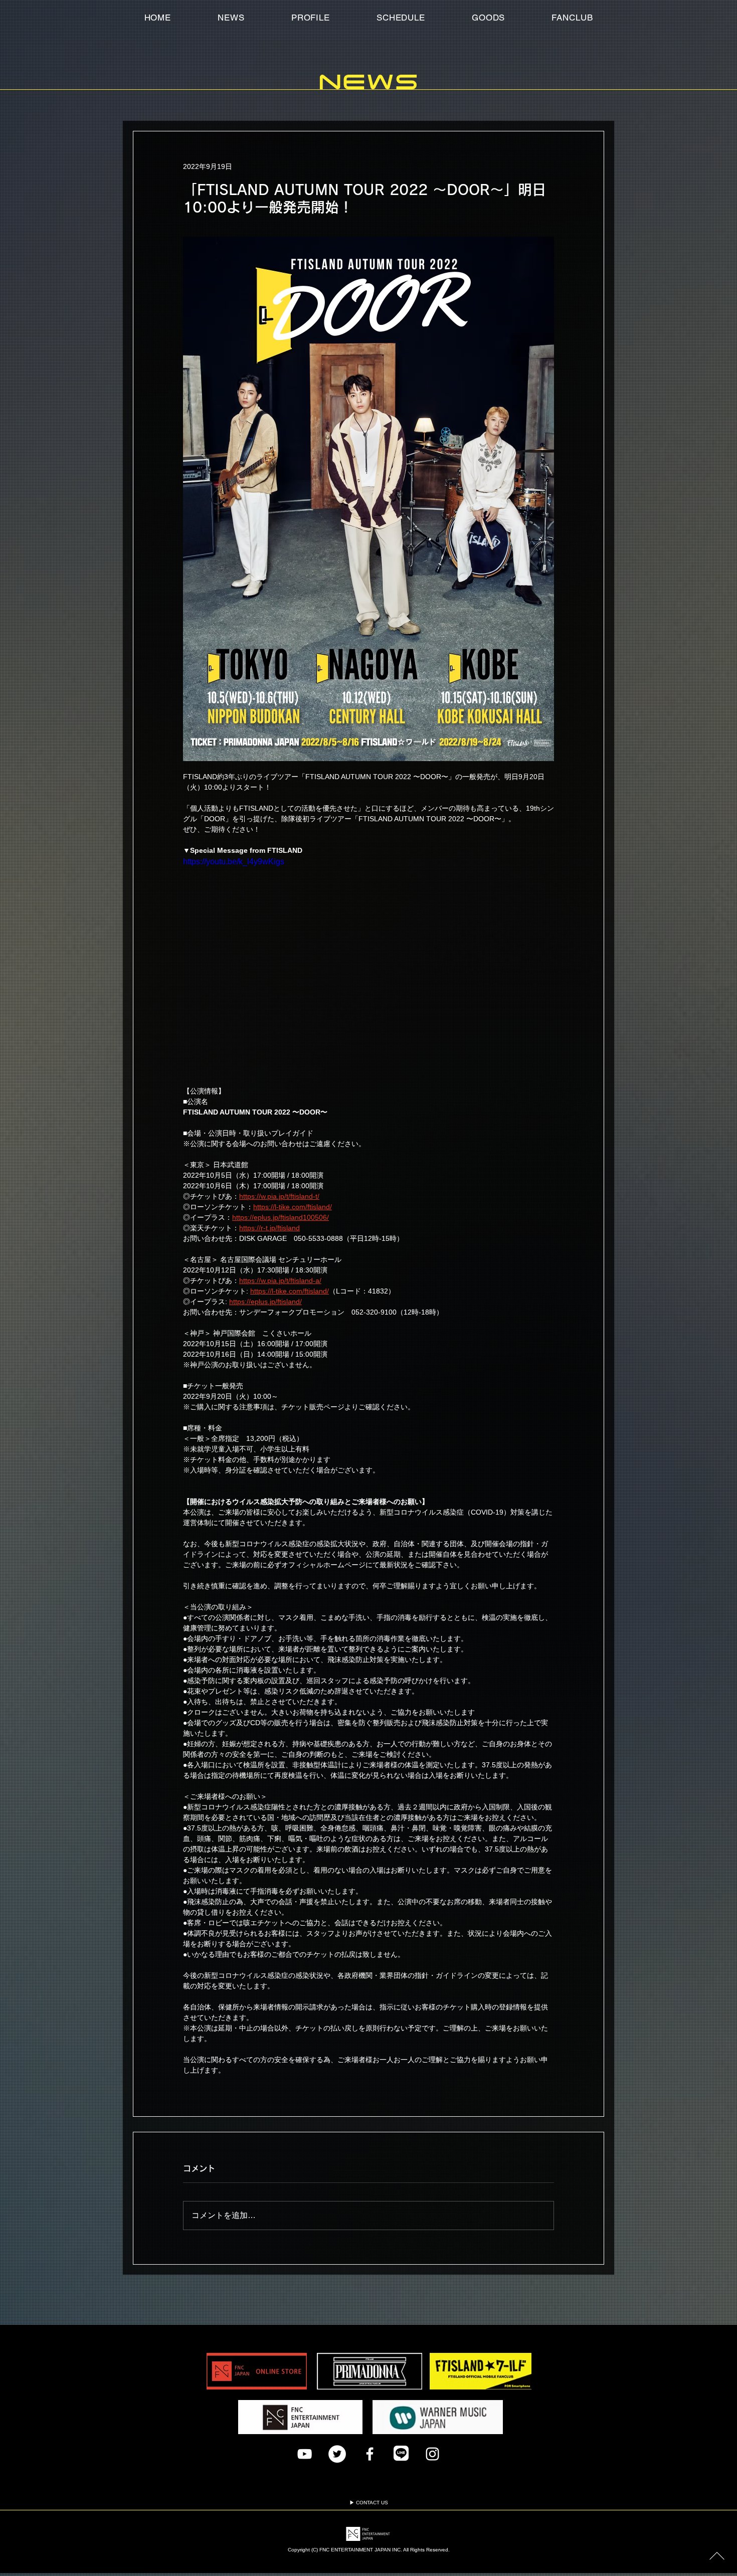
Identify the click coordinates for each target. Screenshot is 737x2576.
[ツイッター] (337, 2454)
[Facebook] (370, 2454)
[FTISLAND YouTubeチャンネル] (305, 2454)
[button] (572, 18)
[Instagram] (432, 2454)
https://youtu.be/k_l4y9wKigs (234, 862)
